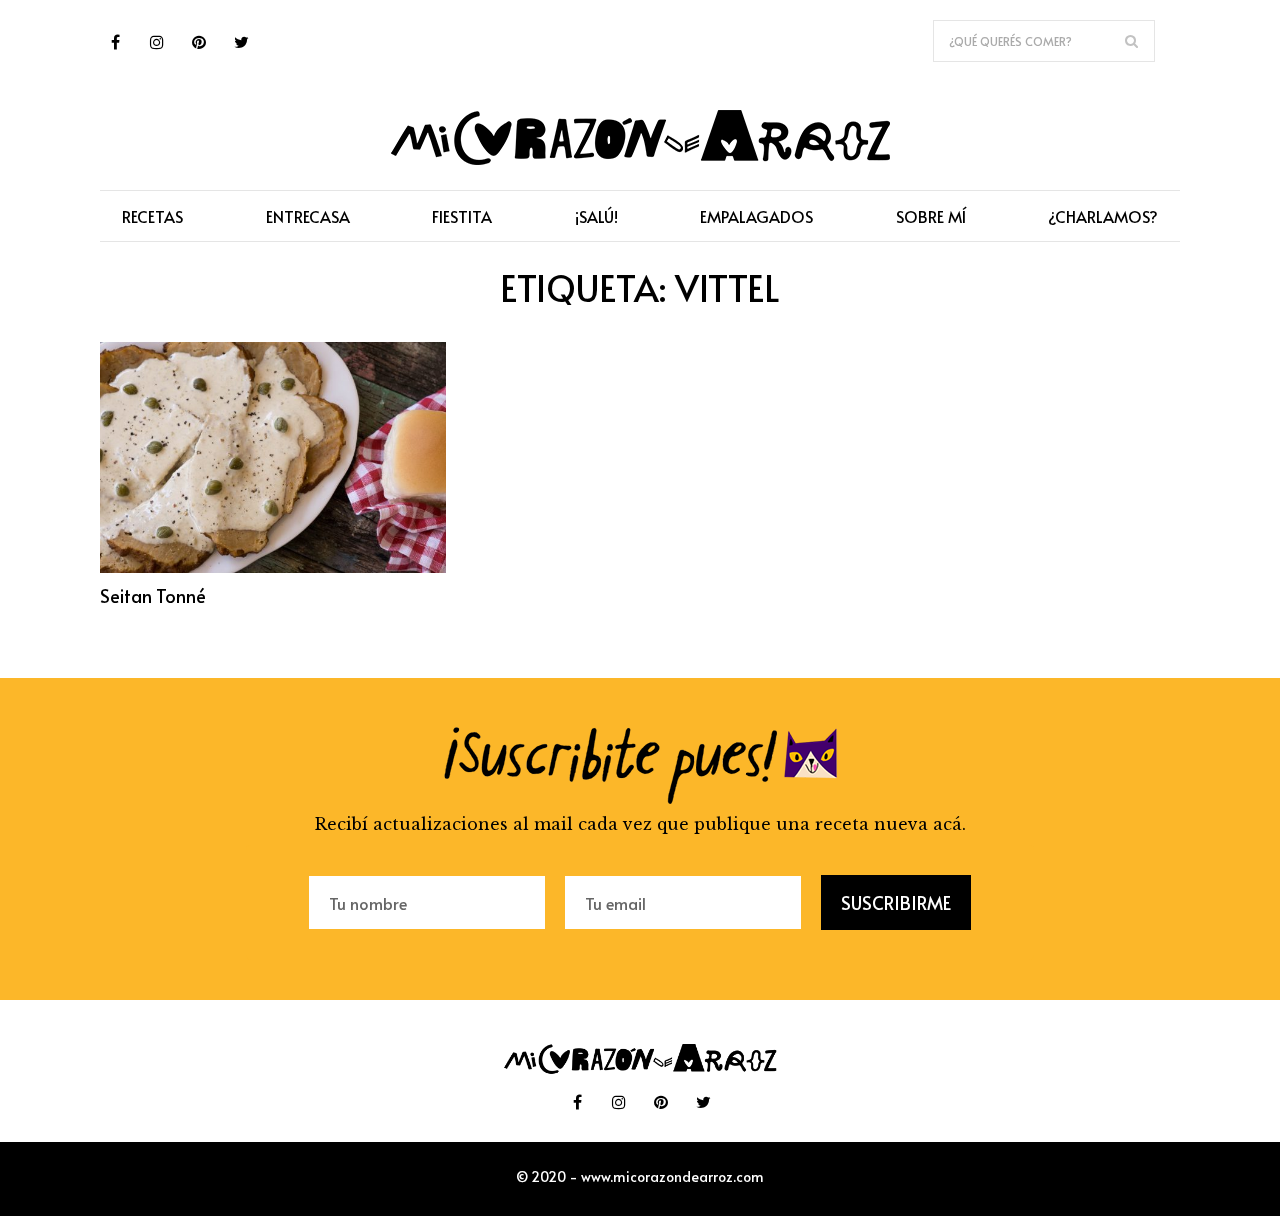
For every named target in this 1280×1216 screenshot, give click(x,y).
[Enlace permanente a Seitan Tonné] (273, 567)
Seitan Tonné (153, 595)
